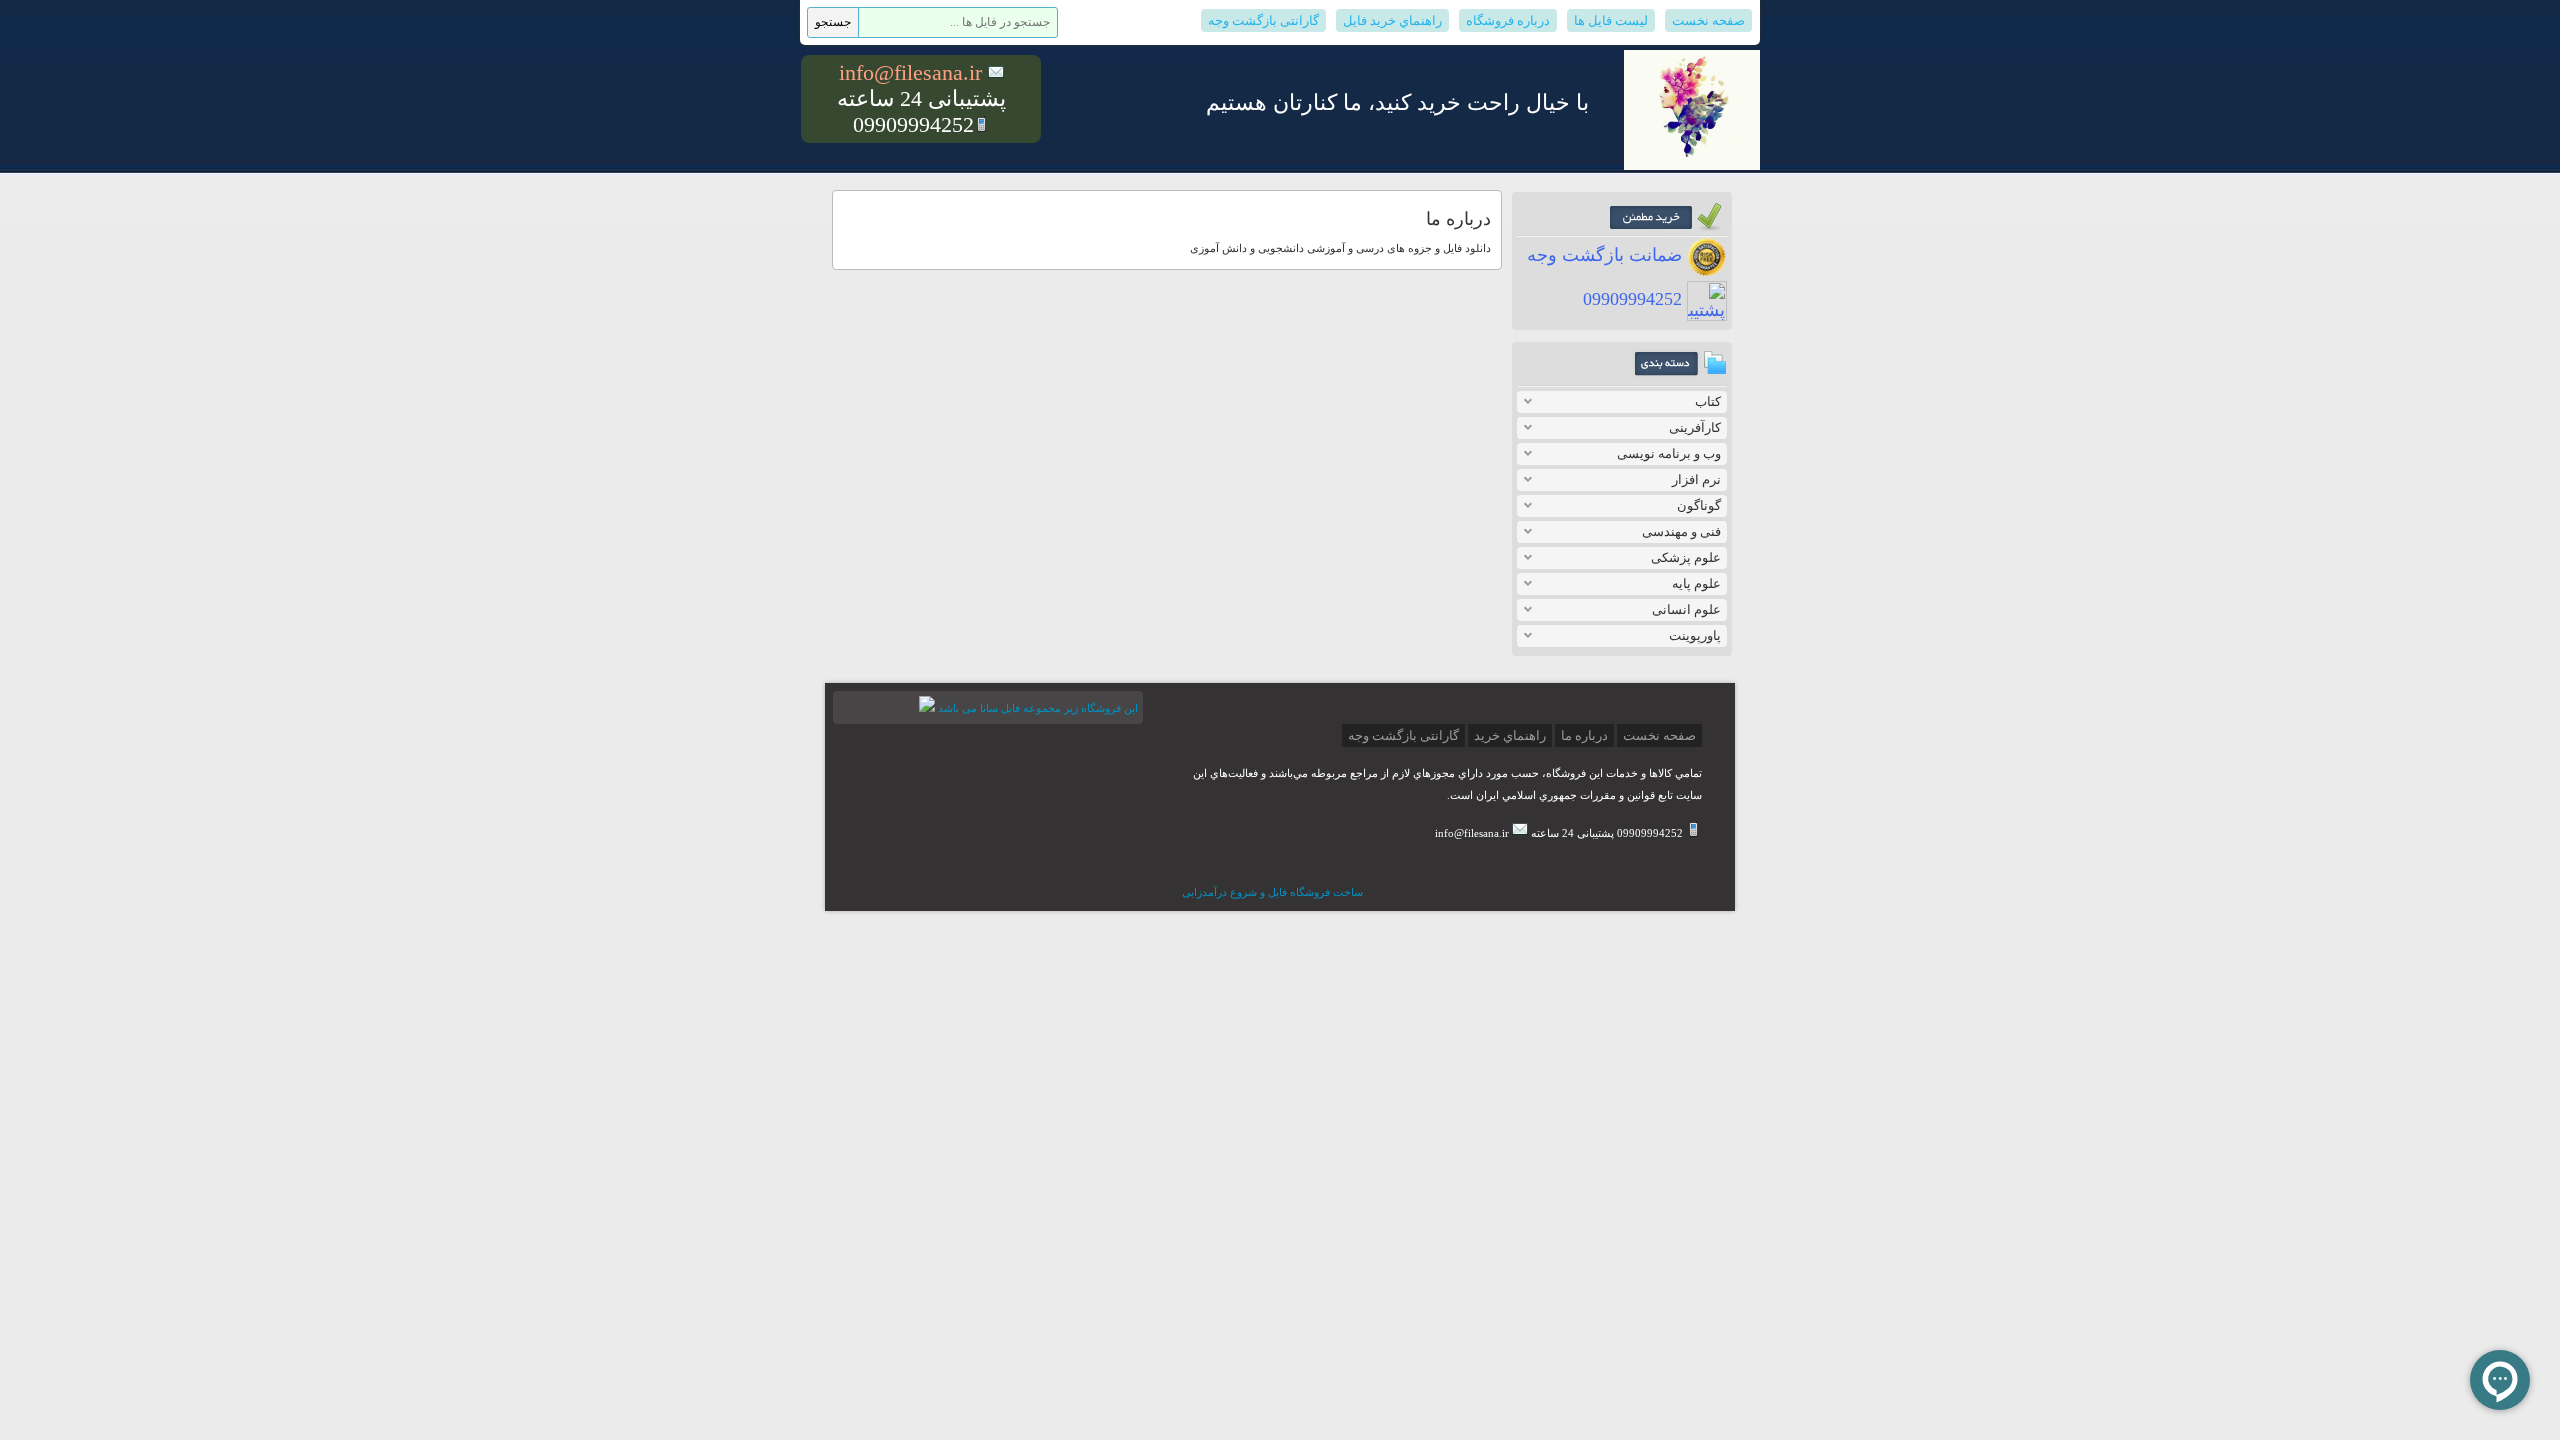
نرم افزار (1696, 479)
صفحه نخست (1708, 20)
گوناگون (1699, 505)
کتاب (1708, 401)
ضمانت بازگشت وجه (1607, 255)
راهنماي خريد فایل (1392, 20)
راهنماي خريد (1510, 735)
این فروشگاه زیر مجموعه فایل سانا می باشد (1038, 708)
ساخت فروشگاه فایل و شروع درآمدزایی (1272, 892)
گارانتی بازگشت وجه (1263, 20)
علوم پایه (1696, 583)
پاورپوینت (1695, 635)
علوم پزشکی (1686, 557)
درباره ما (1584, 735)
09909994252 (1635, 299)
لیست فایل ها (1611, 20)
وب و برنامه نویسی (1669, 453)
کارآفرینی (1695, 427)
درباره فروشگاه (1508, 20)
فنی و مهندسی (1681, 531)
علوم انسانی (1686, 609)
